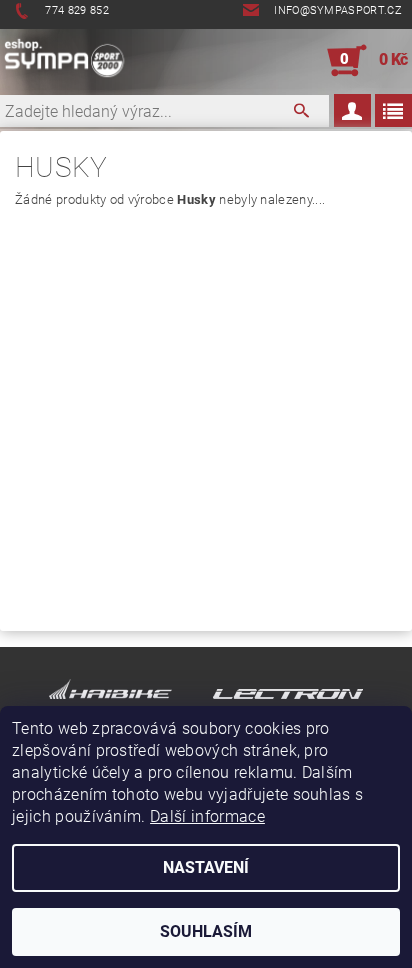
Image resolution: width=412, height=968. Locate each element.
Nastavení (206, 867)
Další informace (207, 816)
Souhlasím (206, 931)
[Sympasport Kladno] (68, 61)
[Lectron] (288, 697)
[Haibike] (110, 697)
